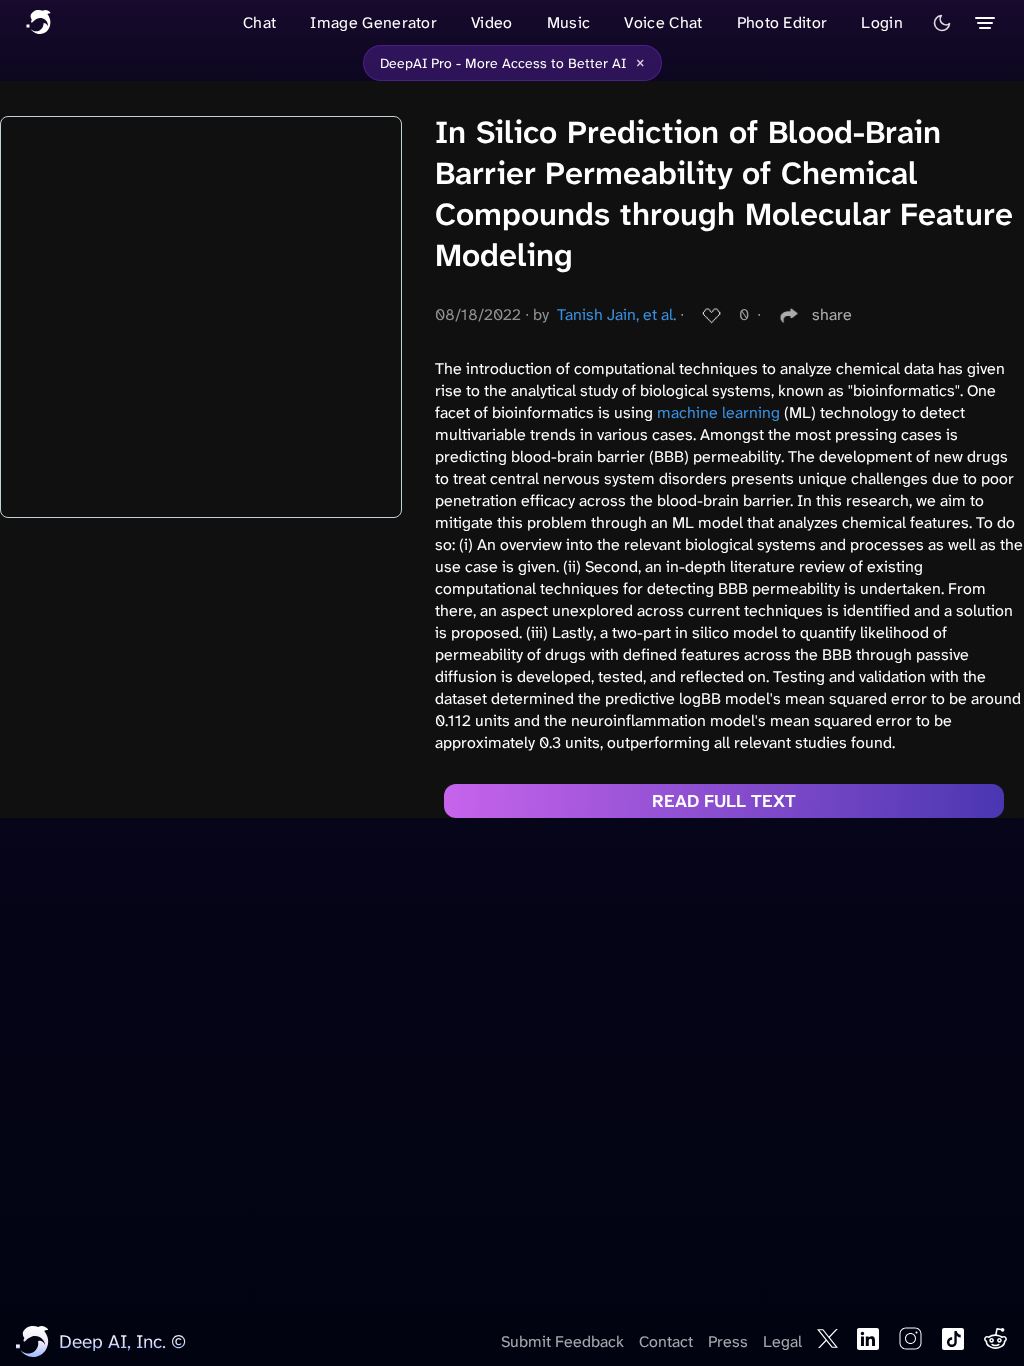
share (832, 314)
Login (882, 22)
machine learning (718, 412)
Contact (666, 1341)
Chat (259, 22)
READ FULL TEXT (724, 801)
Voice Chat (663, 22)
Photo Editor (782, 22)
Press (728, 1341)
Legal (782, 1341)
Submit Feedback (562, 1341)
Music (569, 22)
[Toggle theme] (942, 23)
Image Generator (373, 22)
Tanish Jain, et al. (616, 314)
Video (492, 22)
